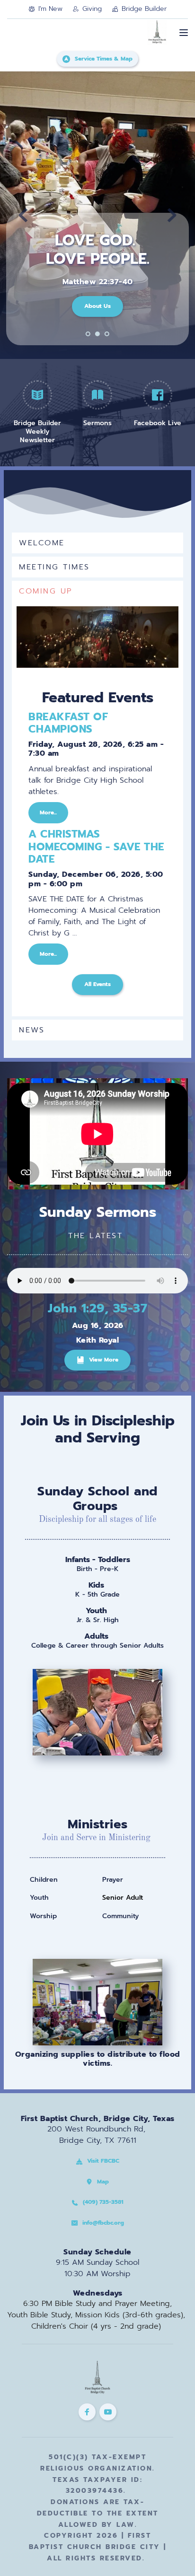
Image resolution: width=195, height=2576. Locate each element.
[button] (184, 33)
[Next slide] (172, 215)
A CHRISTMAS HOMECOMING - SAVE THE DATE (96, 847)
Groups (95, 1506)
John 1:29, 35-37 (97, 1308)
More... (48, 812)
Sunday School (84, 1491)
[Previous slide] (23, 215)
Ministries (98, 1824)
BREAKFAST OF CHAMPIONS (68, 723)
